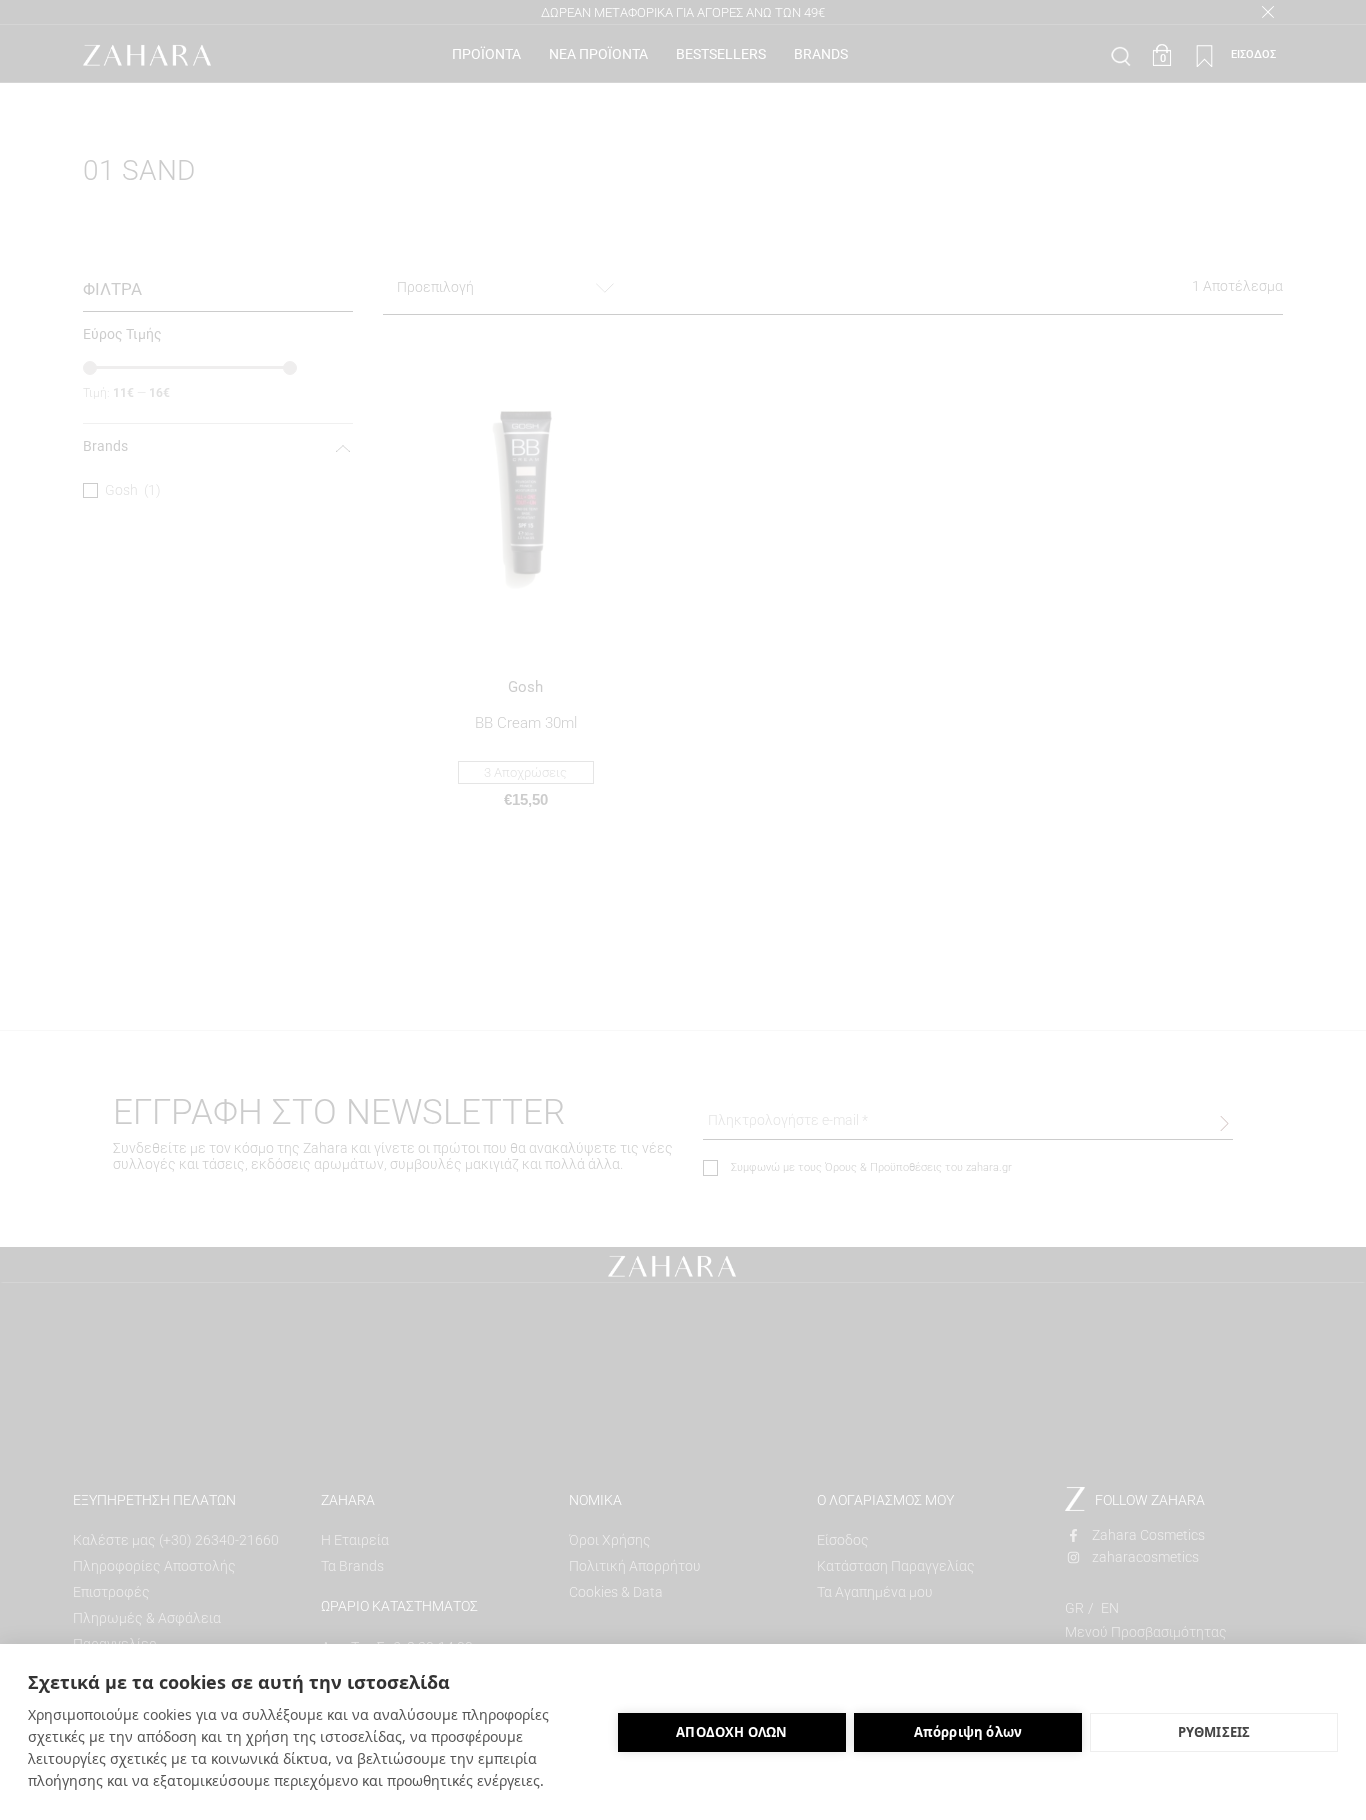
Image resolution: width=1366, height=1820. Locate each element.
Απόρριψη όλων (968, 1732)
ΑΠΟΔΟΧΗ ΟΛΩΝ (731, 1732)
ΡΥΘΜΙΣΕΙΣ (1214, 1732)
